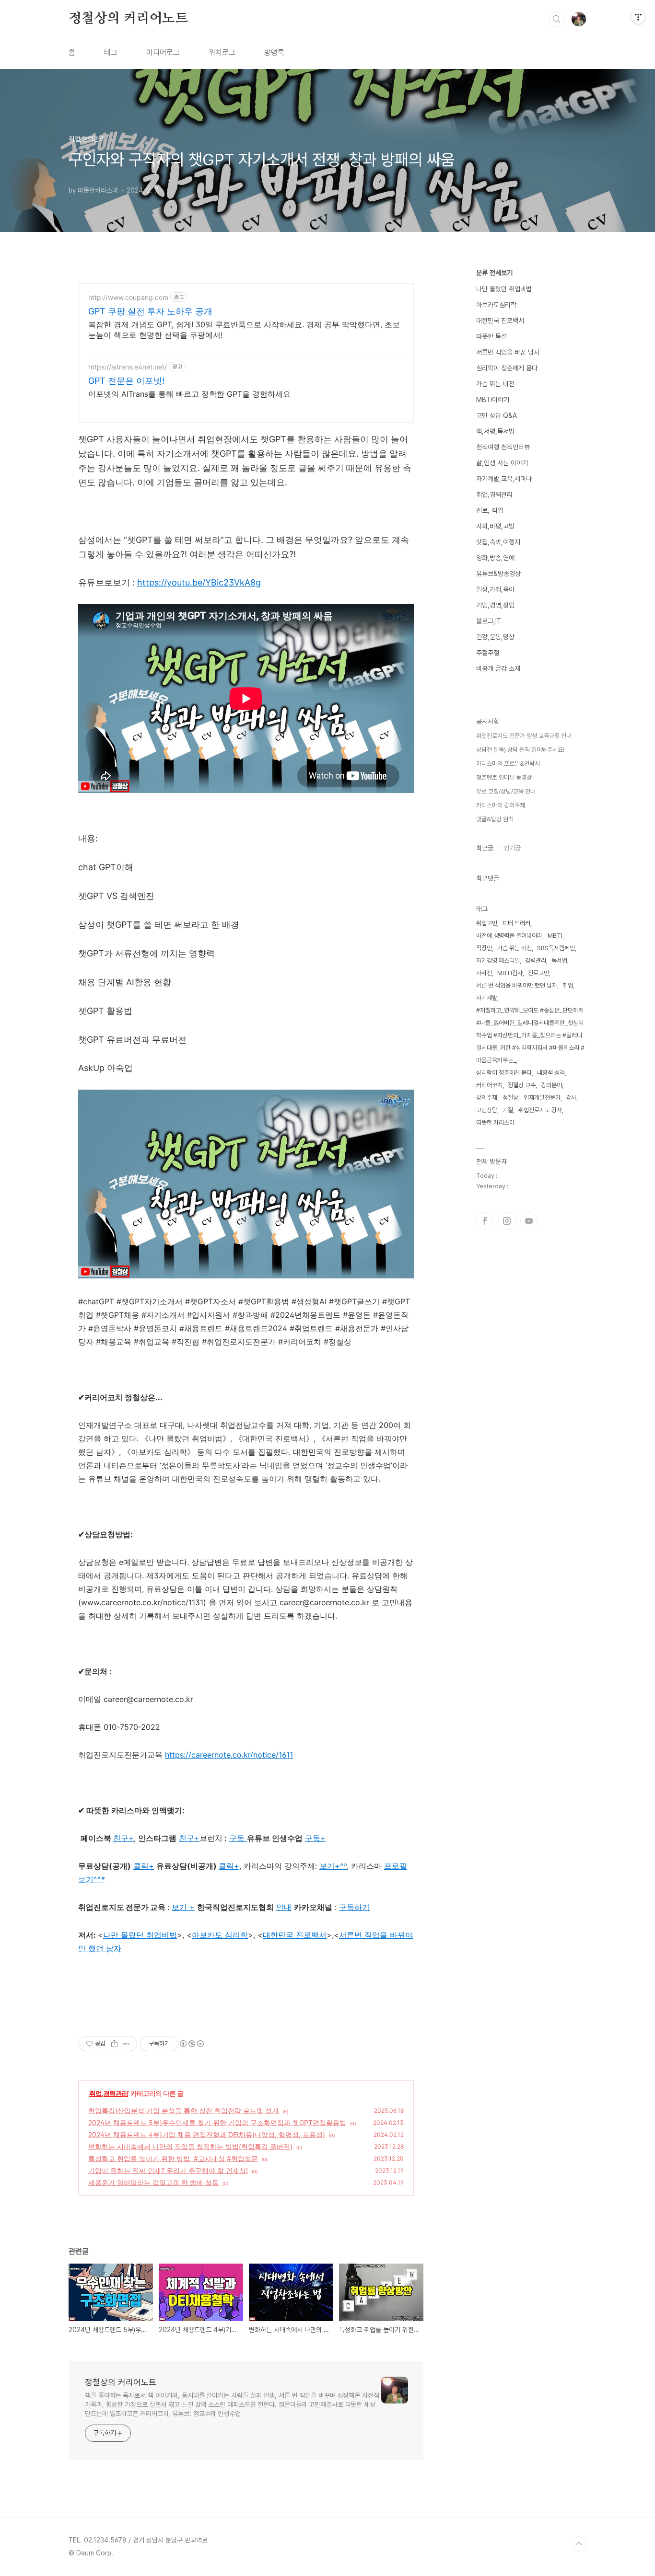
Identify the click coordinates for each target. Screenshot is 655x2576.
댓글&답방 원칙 (495, 819)
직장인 (484, 948)
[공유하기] (114, 2044)
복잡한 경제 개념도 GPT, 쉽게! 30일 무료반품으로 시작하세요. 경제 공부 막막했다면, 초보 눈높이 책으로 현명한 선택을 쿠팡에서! (244, 330)
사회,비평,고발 (495, 526)
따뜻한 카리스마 (495, 1122)
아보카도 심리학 (220, 1935)
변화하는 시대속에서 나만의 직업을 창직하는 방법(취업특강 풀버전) (190, 2146)
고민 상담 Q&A (497, 415)
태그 (111, 52)
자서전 (484, 973)
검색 (557, 19)
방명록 (274, 52)
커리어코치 (489, 1085)
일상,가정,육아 (495, 589)
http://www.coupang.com (128, 297)
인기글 (512, 848)
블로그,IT (489, 621)
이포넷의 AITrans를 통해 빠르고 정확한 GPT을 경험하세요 (189, 394)
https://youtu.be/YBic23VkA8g (199, 582)
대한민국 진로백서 (500, 321)
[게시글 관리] (126, 2044)
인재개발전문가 (542, 1098)
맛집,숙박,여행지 (498, 542)
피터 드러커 (516, 923)
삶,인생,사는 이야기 (502, 463)
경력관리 (536, 960)
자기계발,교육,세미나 (504, 479)
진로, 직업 (490, 510)
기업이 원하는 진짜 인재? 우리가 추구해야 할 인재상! (168, 2170)
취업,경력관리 (109, 2093)
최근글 (485, 848)
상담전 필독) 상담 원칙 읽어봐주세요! (520, 750)
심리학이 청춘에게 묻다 (507, 368)
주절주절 (488, 653)
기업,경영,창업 (495, 605)
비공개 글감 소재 (498, 668)
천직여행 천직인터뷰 (503, 447)
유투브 (529, 1221)
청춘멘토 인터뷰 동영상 (504, 777)
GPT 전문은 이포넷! (126, 381)
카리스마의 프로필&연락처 (508, 764)
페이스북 (485, 1221)
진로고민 (538, 973)
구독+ (315, 1838)
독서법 (559, 960)
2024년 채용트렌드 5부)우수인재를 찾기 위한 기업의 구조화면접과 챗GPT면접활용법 (217, 2122)
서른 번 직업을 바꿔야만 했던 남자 (517, 985)
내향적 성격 (551, 1073)
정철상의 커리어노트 (128, 19)
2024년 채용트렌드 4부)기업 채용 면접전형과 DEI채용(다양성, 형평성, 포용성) (207, 2134)
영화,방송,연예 (495, 558)
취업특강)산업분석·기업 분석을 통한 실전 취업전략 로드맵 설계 (183, 2110)
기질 (508, 1110)
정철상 (510, 1098)
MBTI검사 (510, 973)
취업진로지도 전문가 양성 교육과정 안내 (524, 736)
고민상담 (487, 1110)
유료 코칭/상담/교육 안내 (506, 791)
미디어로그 (163, 52)
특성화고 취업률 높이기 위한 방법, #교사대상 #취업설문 (173, 2158)
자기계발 (487, 998)
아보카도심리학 (496, 305)
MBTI (555, 936)
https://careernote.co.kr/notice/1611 (229, 1755)
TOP (579, 2544)
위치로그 (222, 52)
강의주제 (487, 1098)
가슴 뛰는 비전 (495, 384)
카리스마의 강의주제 (501, 805)
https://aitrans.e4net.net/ (128, 367)
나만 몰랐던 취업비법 (140, 1935)
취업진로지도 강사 (540, 1110)
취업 (568, 985)
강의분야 (551, 1085)
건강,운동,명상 (495, 637)
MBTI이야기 (493, 400)
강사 (571, 1098)
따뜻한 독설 (491, 336)
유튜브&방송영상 (498, 574)
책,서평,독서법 (495, 431)
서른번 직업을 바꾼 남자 (508, 352)
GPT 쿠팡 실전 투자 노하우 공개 (150, 311)
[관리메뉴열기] (638, 17)
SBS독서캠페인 (556, 948)
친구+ (189, 1838)
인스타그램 (507, 1221)
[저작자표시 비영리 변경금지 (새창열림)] (191, 2044)
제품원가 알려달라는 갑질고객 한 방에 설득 (153, 2182)
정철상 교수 (522, 1085)
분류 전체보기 (494, 273)
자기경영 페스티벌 (498, 960)
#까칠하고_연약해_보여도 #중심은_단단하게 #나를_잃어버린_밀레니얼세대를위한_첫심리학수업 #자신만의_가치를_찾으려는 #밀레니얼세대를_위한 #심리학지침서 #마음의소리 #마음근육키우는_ (530, 1035)
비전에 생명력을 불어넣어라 (509, 936)
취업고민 (487, 923)
